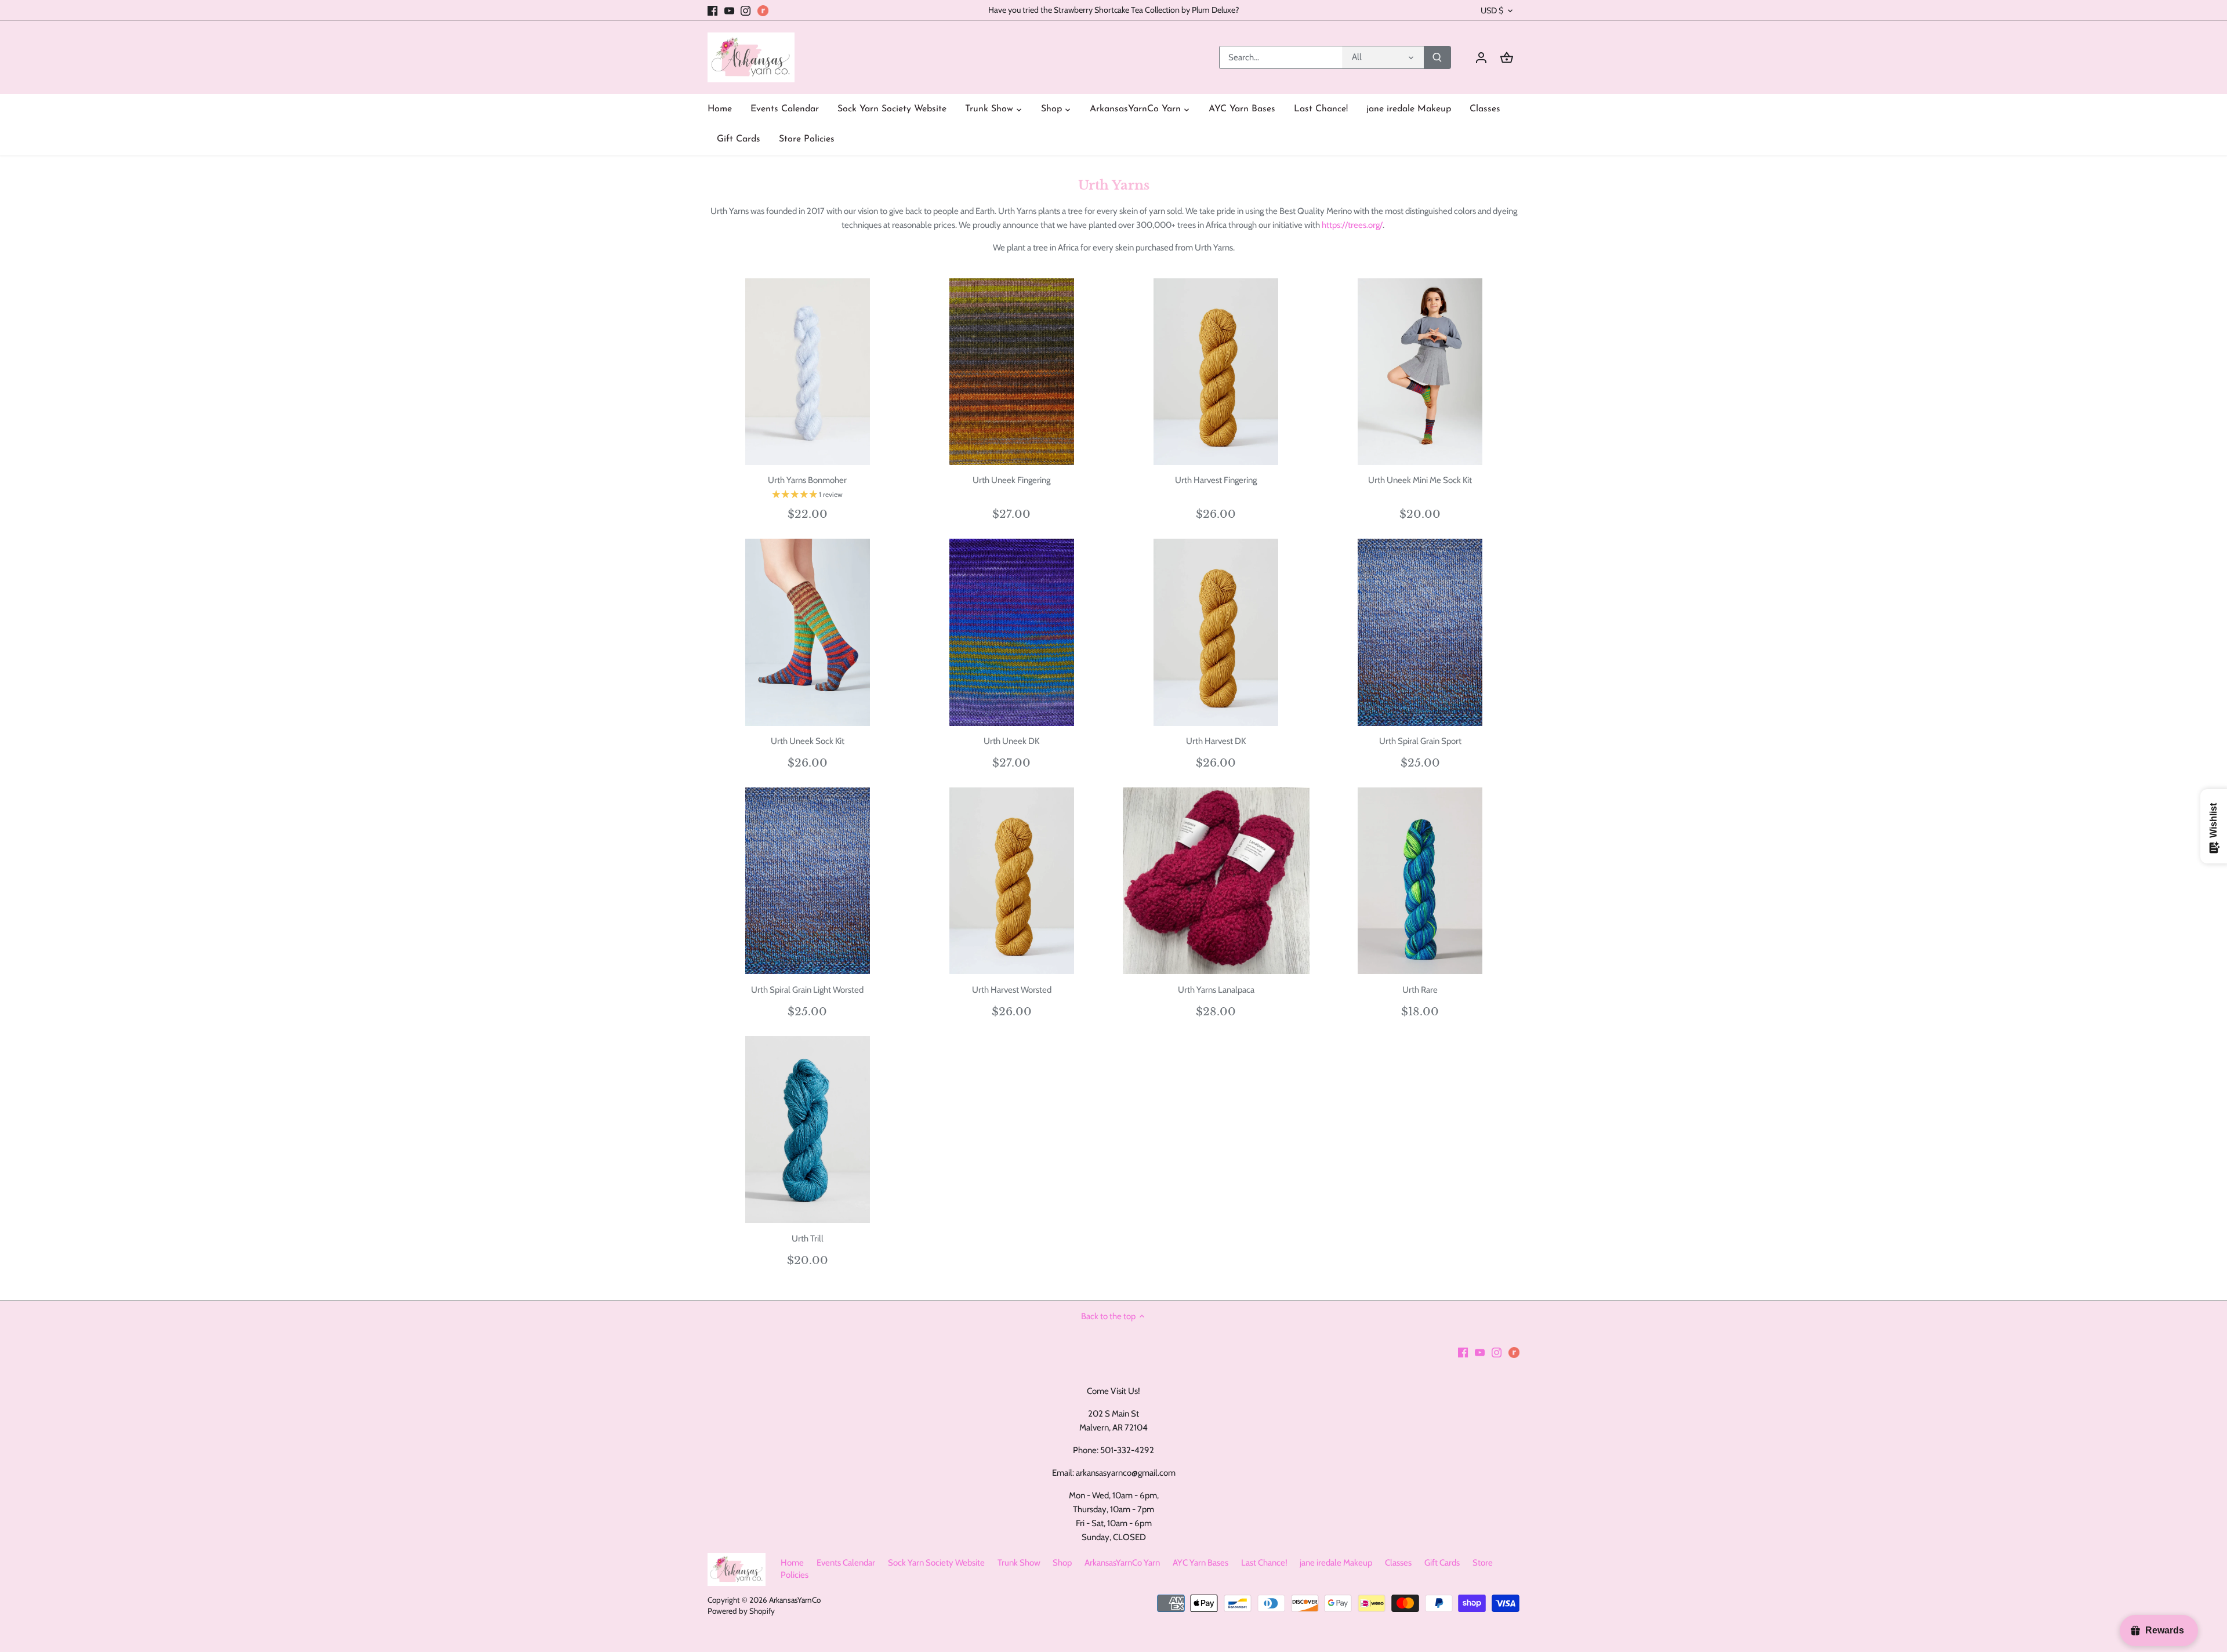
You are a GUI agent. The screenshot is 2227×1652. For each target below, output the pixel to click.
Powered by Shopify (741, 1611)
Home (792, 1563)
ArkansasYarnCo (795, 1600)
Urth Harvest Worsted (1012, 990)
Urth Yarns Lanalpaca (1216, 990)
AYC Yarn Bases (1200, 1563)
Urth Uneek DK (1011, 741)
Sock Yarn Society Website (936, 1563)
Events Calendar (846, 1563)
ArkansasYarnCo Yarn (1122, 1563)
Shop (1062, 1563)
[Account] (1481, 58)
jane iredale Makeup (1336, 1563)
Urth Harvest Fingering (1216, 480)
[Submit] (1437, 57)
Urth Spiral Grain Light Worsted (807, 990)
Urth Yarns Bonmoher (807, 480)
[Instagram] (746, 10)
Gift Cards (1442, 1563)
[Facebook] (712, 10)
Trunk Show (1019, 1563)
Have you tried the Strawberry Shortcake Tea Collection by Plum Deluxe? (1114, 10)
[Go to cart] (1507, 58)
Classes (1398, 1563)
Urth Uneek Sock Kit (808, 741)
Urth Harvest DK (1216, 741)
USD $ (1492, 11)
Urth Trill (808, 1239)
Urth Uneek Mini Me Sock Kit (1420, 480)
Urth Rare (1420, 990)
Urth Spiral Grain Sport (1420, 741)
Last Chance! (1264, 1563)
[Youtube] (729, 10)
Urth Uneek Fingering (1011, 480)
